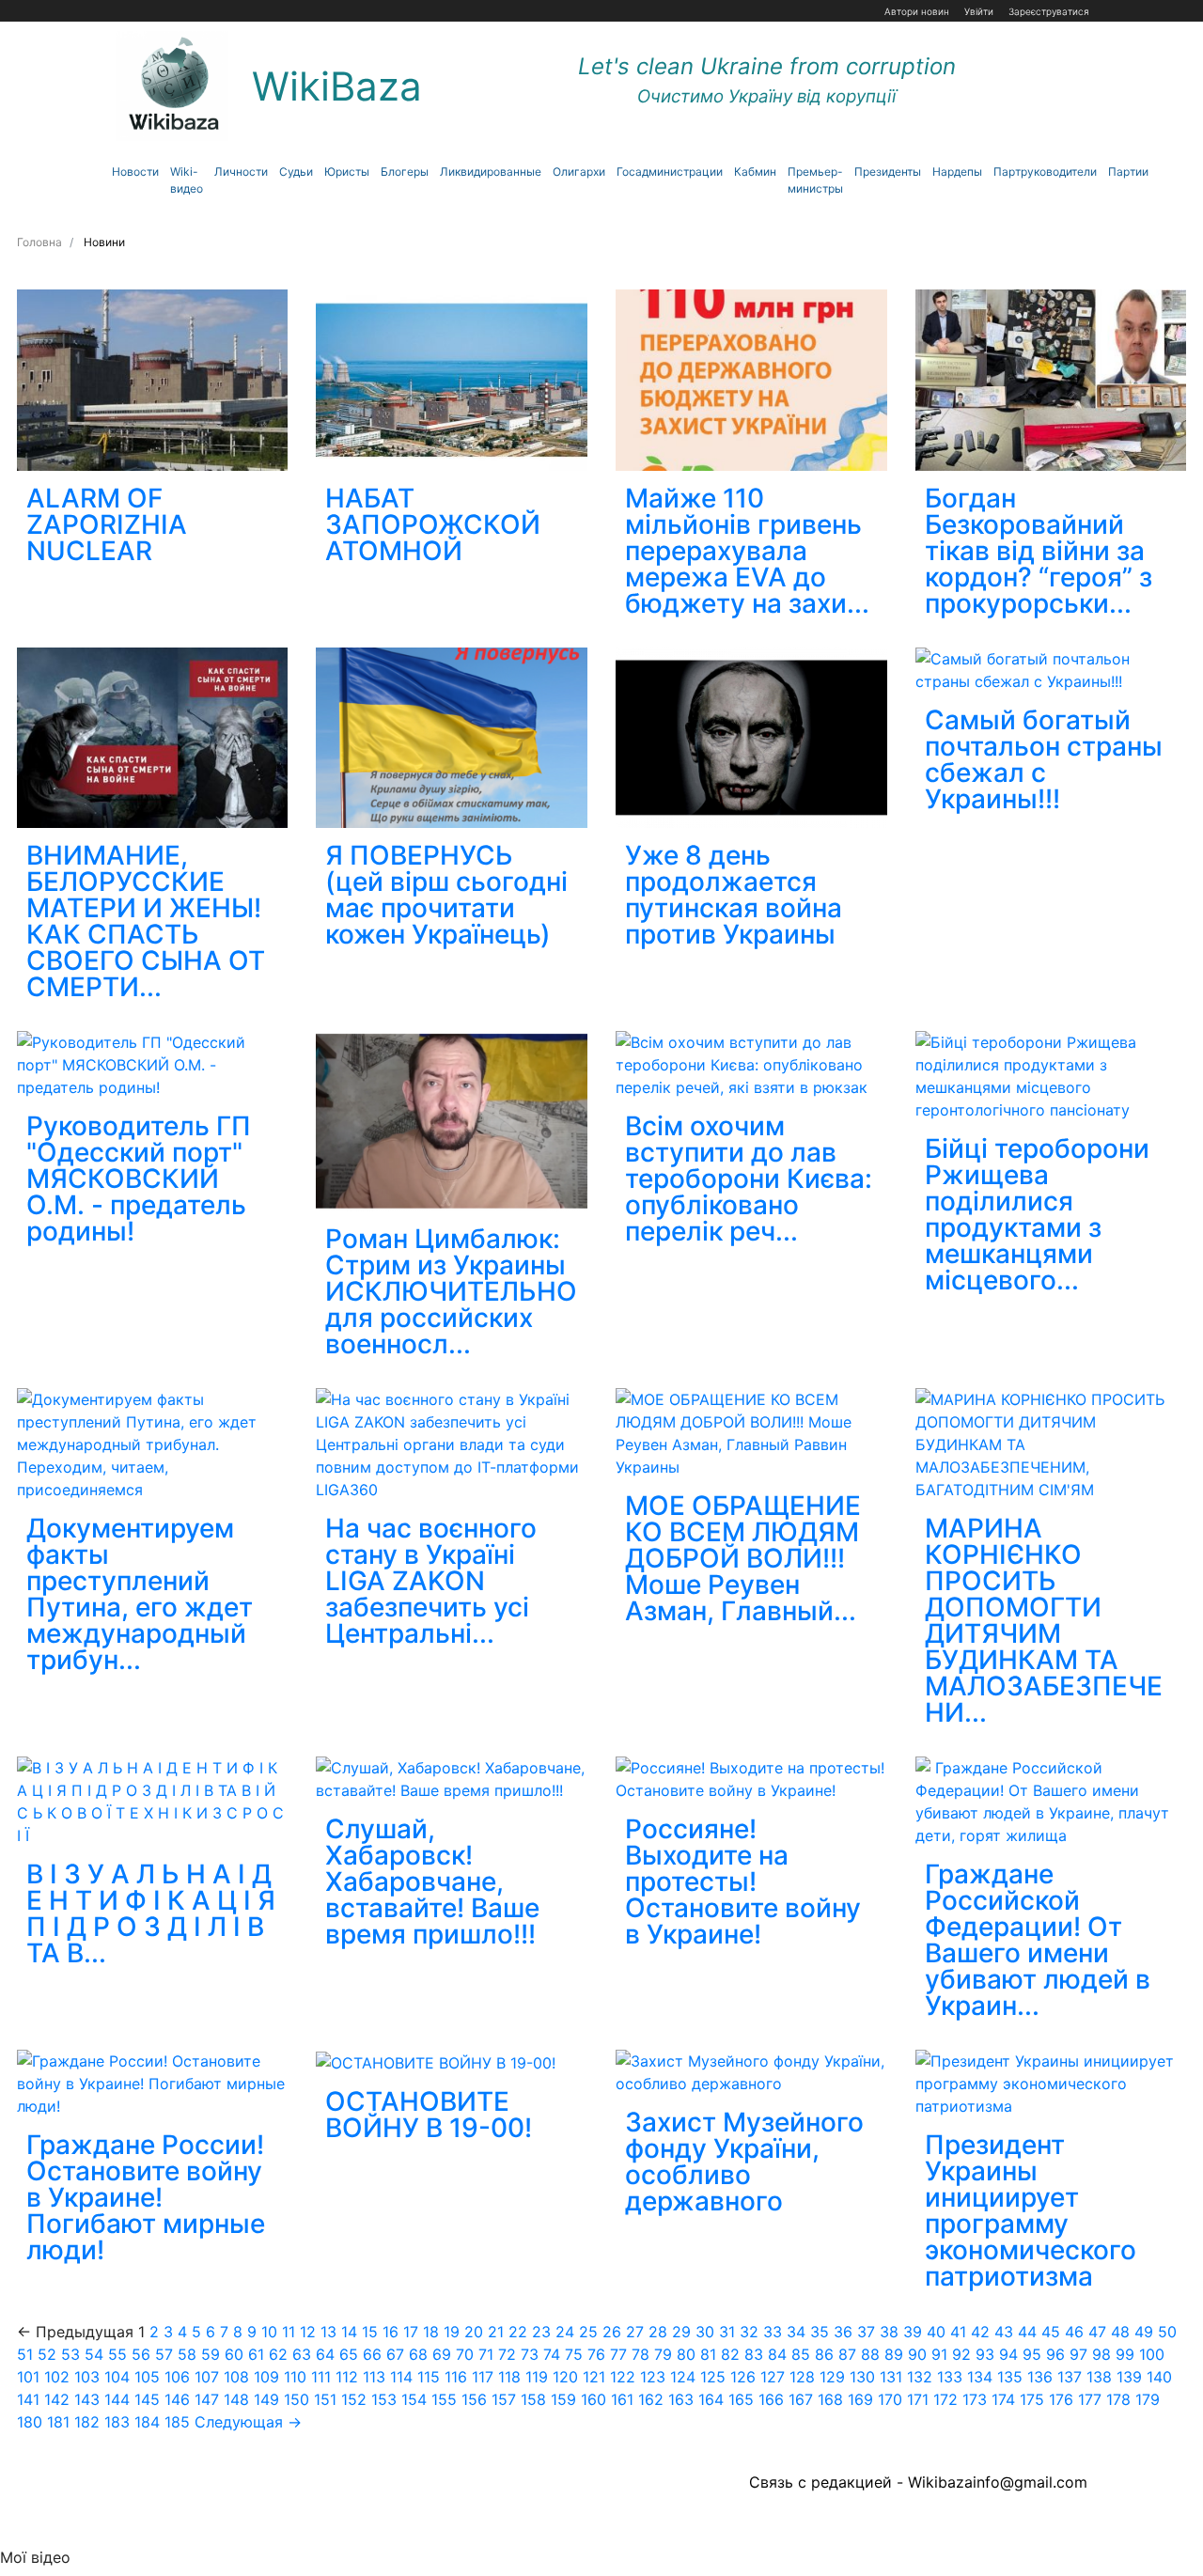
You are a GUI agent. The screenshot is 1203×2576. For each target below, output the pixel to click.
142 (57, 2399)
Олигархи (579, 172)
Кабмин (755, 172)
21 (496, 2332)
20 (474, 2332)
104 (117, 2377)
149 (266, 2399)
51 (25, 2354)
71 (486, 2354)
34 (796, 2332)
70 (465, 2354)
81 (708, 2354)
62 (278, 2354)
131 (891, 2377)
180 (30, 2422)
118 (509, 2377)
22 (518, 2332)
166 (771, 2399)
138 (1099, 2377)
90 (917, 2354)
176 (1061, 2399)
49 (1144, 2332)
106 (177, 2377)
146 (177, 2399)
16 (391, 2332)
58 (187, 2354)
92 (961, 2354)
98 (1101, 2354)
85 (801, 2354)
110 (295, 2377)
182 (87, 2422)
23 (541, 2332)
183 (117, 2422)
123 (653, 2377)
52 (47, 2354)
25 (588, 2332)
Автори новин (917, 11)
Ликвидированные (491, 172)
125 (713, 2377)
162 (651, 2399)
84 (777, 2354)
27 (635, 2332)
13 (328, 2332)
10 (269, 2332)
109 (266, 2377)
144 (117, 2399)
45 (1051, 2332)
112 (347, 2377)
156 (474, 2399)
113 (374, 2377)
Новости (135, 172)
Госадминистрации (670, 172)
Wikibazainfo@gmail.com (998, 2482)
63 (302, 2354)
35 (820, 2332)
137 (1070, 2377)
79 (663, 2354)
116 (456, 2377)
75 (574, 2354)
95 (1032, 2354)
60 (234, 2354)
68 (418, 2354)
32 (749, 2332)
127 (773, 2377)
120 (565, 2377)
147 (207, 2399)
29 (681, 2332)
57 (164, 2354)
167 (801, 2399)
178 (1118, 2399)
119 (537, 2377)
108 (236, 2377)
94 (1008, 2354)
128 (802, 2377)
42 (980, 2332)
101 (28, 2377)
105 (147, 2377)
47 (1097, 2332)
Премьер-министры (815, 180)
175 (1032, 2399)
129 (832, 2377)
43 (1004, 2332)
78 (641, 2354)
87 (847, 2354)
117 (483, 2377)
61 (256, 2354)
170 (890, 2399)
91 (939, 2354)
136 (1040, 2377)
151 (325, 2399)
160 (594, 2399)
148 (236, 2399)
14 (349, 2332)
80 (686, 2354)
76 (596, 2354)
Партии (1128, 172)
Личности (241, 172)
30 (705, 2332)
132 (920, 2377)
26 (612, 2332)
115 (429, 2377)
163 (681, 2399)
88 (870, 2354)
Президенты (888, 172)
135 (1010, 2377)
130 (862, 2377)
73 (530, 2354)
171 (918, 2399)
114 (401, 2377)
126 (743, 2377)
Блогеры (405, 172)
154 (414, 2399)
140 (1159, 2377)
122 (623, 2377)
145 (147, 2399)
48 (1120, 2332)
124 (683, 2377)
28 (658, 2332)
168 (830, 2399)
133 (950, 2377)
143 (87, 2399)
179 (1148, 2399)
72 (507, 2354)
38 (889, 2332)
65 (349, 2354)
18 (431, 2332)
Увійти (979, 11)
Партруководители (1045, 172)
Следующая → (248, 2422)
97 (1078, 2354)
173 (975, 2399)
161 (622, 2399)
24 (565, 2332)
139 (1129, 2377)
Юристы (347, 172)
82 (730, 2354)
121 (594, 2377)
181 (58, 2422)
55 (117, 2354)
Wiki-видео (187, 180)
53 (70, 2354)
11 (289, 2332)
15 (370, 2332)
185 (177, 2422)
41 (958, 2332)
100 (1152, 2354)
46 (1074, 2332)
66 (372, 2354)
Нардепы (957, 172)
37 (866, 2332)
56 (141, 2354)
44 (1027, 2332)
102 (57, 2377)
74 (552, 2354)
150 (297, 2399)
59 (211, 2354)
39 (913, 2332)
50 (1167, 2332)
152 (354, 2399)
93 (985, 2354)
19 (452, 2332)
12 (308, 2332)
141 (28, 2399)
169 (860, 2399)
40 (936, 2332)
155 (444, 2399)
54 (94, 2354)
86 (824, 2354)
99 (1125, 2354)
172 (945, 2399)
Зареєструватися (1049, 11)
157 (504, 2399)
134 (980, 2377)
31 (727, 2332)
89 (894, 2354)
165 (741, 2399)
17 (411, 2332)
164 (711, 2399)
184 (147, 2422)
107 (207, 2377)
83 (754, 2354)
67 (395, 2354)
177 (1090, 2399)
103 (87, 2377)
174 (1003, 2399)
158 (533, 2399)
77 (618, 2354)
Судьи (296, 172)
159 (563, 2399)
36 (843, 2332)
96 (1055, 2354)
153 (384, 2399)
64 (325, 2354)
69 (442, 2354)
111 (321, 2377)
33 (773, 2332)
